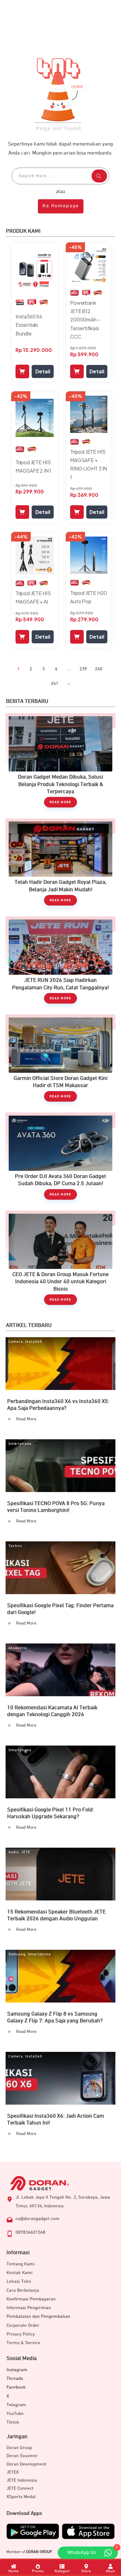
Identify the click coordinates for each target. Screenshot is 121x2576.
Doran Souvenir (22, 2456)
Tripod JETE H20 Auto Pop (89, 597)
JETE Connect (20, 2488)
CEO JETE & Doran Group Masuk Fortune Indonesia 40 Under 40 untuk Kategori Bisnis (60, 1261)
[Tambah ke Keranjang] (22, 371)
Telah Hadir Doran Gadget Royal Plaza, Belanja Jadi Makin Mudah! (60, 865)
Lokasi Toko (19, 2281)
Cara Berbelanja (23, 2290)
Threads (15, 2378)
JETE (26, 1852)
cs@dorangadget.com (38, 2219)
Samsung (17, 1954)
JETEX (13, 2472)
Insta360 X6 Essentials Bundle (29, 325)
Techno (15, 1546)
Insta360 (34, 1342)
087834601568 (30, 2232)
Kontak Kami (20, 2273)
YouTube (15, 2414)
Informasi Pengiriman (29, 2308)
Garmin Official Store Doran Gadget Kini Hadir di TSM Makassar (60, 1061)
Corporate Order (23, 2325)
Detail (43, 371)
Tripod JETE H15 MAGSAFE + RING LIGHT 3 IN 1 (89, 464)
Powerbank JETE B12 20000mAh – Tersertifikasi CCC (85, 320)
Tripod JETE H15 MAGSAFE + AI (33, 597)
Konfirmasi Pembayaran (31, 2299)
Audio (13, 1852)
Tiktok (13, 2422)
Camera (16, 1342)
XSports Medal (21, 2497)
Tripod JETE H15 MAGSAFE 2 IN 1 (33, 466)
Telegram (16, 2405)
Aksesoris (18, 1648)
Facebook (16, 2387)
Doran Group (19, 2448)
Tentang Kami (21, 2264)
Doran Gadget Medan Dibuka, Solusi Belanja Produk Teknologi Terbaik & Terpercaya (60, 763)
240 (99, 669)
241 (55, 683)
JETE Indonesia (22, 2480)
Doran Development (27, 2464)
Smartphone (20, 1444)
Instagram (17, 2370)
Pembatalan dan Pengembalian (38, 2316)
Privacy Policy (21, 2334)
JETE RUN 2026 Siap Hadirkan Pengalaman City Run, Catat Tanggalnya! (60, 963)
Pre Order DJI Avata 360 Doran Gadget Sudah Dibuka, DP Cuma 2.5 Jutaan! (60, 1159)
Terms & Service (23, 2343)
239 (83, 669)
